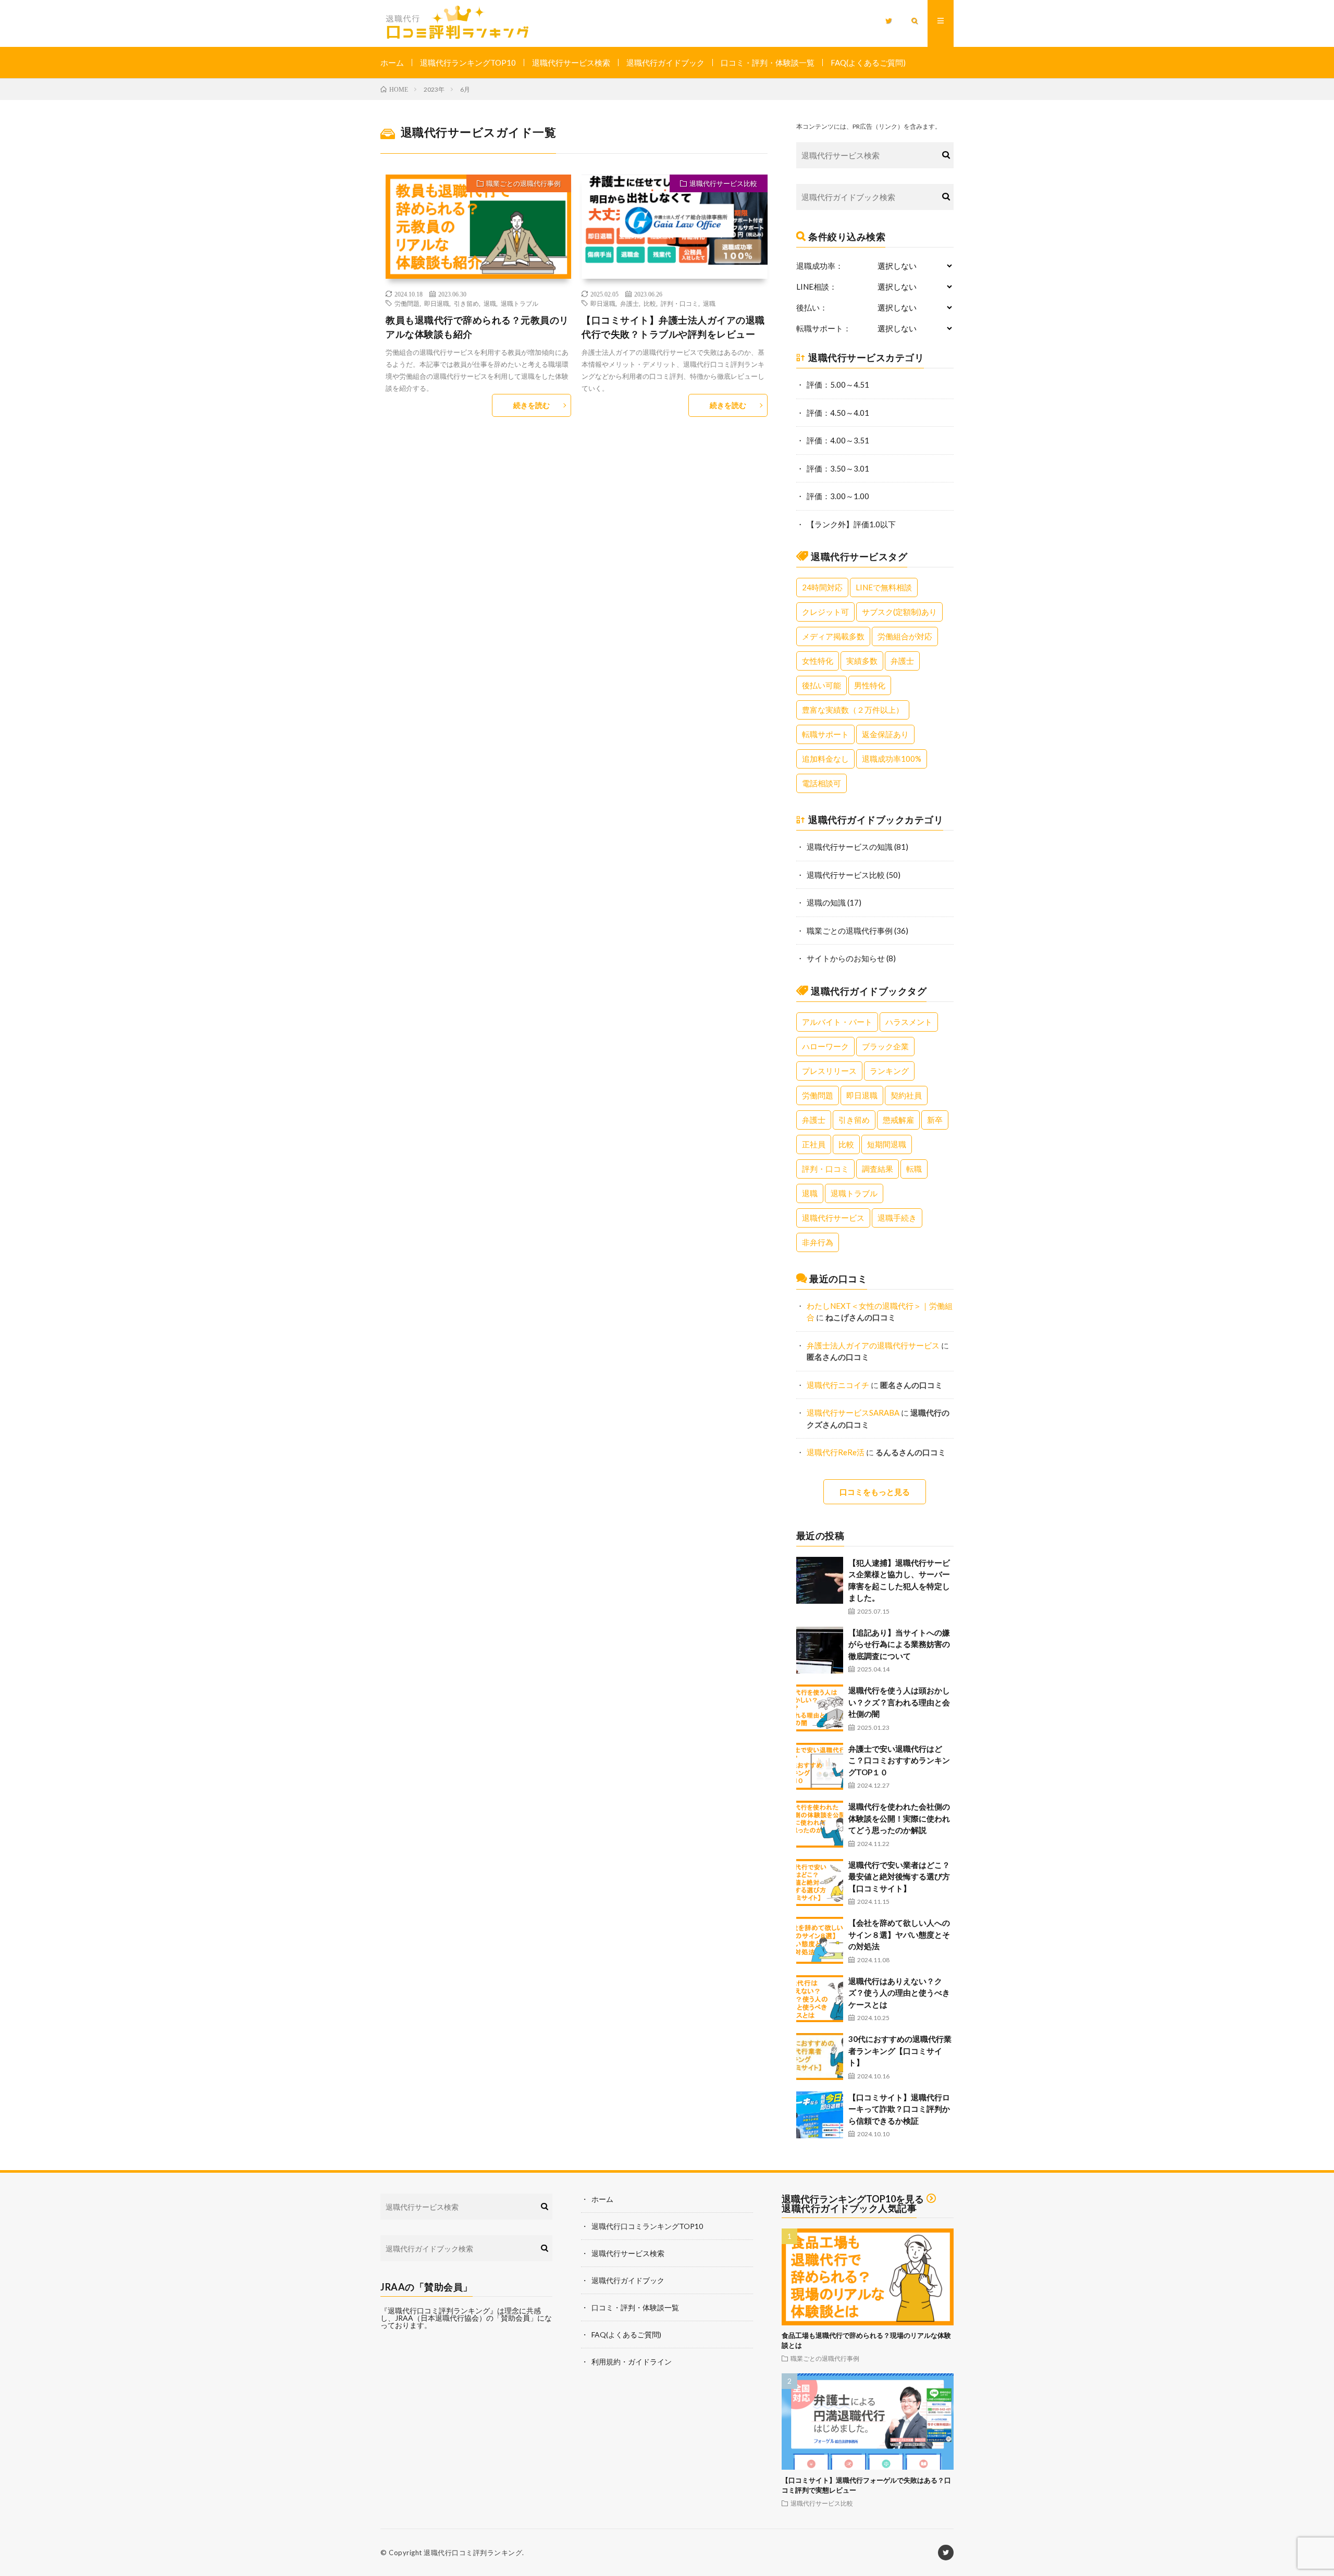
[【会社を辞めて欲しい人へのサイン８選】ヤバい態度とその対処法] (820, 1940)
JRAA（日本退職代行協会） (441, 2318)
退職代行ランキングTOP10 (468, 63)
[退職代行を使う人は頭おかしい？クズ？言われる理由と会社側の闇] (820, 1708)
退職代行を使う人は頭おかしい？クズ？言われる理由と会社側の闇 (899, 1702)
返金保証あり (885, 734)
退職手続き (897, 1218)
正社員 (814, 1144)
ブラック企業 (885, 1046)
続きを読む (532, 405)
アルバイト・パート (837, 1022)
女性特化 (818, 661)
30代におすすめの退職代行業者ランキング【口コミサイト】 (900, 2051)
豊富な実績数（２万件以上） (853, 710)
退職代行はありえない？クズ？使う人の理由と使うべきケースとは (899, 1993)
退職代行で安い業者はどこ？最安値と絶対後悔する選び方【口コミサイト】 (899, 1877)
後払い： (812, 308)
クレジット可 (825, 612)
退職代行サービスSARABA (853, 1413)
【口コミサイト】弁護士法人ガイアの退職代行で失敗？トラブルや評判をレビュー (673, 327)
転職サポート (825, 734)
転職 (914, 1169)
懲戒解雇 (898, 1120)
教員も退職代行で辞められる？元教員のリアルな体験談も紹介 (477, 327)
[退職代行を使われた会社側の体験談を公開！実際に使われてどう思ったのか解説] (820, 1824)
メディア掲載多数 (833, 636)
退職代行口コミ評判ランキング (473, 2553)
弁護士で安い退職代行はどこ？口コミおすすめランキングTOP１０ (899, 1760)
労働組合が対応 (905, 636)
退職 (490, 303)
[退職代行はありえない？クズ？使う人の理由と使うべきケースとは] (820, 1999)
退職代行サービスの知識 (850, 847)
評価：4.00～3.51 (838, 440)
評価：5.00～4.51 (838, 385)
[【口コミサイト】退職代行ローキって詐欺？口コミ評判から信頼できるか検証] (820, 2115)
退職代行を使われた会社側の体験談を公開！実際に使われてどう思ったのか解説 (899, 1818)
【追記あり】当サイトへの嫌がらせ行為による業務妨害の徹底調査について (899, 1644)
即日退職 (437, 303)
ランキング (889, 1071)
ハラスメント (909, 1022)
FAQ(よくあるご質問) (868, 63)
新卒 (935, 1120)
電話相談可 (822, 783)
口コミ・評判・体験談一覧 (768, 63)
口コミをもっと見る (875, 1492)
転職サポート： (824, 329)
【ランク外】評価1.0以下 (851, 524)
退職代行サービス (833, 1218)
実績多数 (862, 661)
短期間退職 (887, 1144)
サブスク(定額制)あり (899, 612)
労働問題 (407, 303)
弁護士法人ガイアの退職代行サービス (873, 1345)
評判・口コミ (680, 303)
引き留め (466, 303)
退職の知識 (826, 902)
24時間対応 (822, 587)
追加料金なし (825, 759)
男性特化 (870, 685)
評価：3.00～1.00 (838, 496)
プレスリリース (829, 1071)
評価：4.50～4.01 (838, 413)
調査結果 (878, 1169)
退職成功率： (820, 266)
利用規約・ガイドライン (632, 2362)
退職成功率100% (892, 759)
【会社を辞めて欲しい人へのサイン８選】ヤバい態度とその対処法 (899, 1934)
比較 (650, 303)
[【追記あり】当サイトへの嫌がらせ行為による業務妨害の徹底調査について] (820, 1650)
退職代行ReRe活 (836, 1452)
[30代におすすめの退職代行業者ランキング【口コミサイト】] (820, 2057)
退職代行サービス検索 (571, 63)
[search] (946, 155)
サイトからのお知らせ (846, 958)
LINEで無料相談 (884, 587)
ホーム (392, 63)
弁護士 (629, 303)
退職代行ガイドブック (665, 63)
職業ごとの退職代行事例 (523, 183)
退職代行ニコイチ (838, 1385)
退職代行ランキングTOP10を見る (853, 2199)
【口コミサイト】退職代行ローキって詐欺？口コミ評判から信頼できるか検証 (899, 2109)
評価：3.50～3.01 (838, 468)
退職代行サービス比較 (723, 183)
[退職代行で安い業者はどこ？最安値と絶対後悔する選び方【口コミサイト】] (820, 1883)
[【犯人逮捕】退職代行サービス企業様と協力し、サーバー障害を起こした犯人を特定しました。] (820, 1580)
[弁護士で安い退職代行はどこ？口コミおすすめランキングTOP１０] (820, 1766)
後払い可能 (822, 685)
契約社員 (906, 1095)
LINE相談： (817, 287)
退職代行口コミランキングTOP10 (647, 2226)
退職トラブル (520, 303)
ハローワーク (825, 1046)
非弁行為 (818, 1242)
